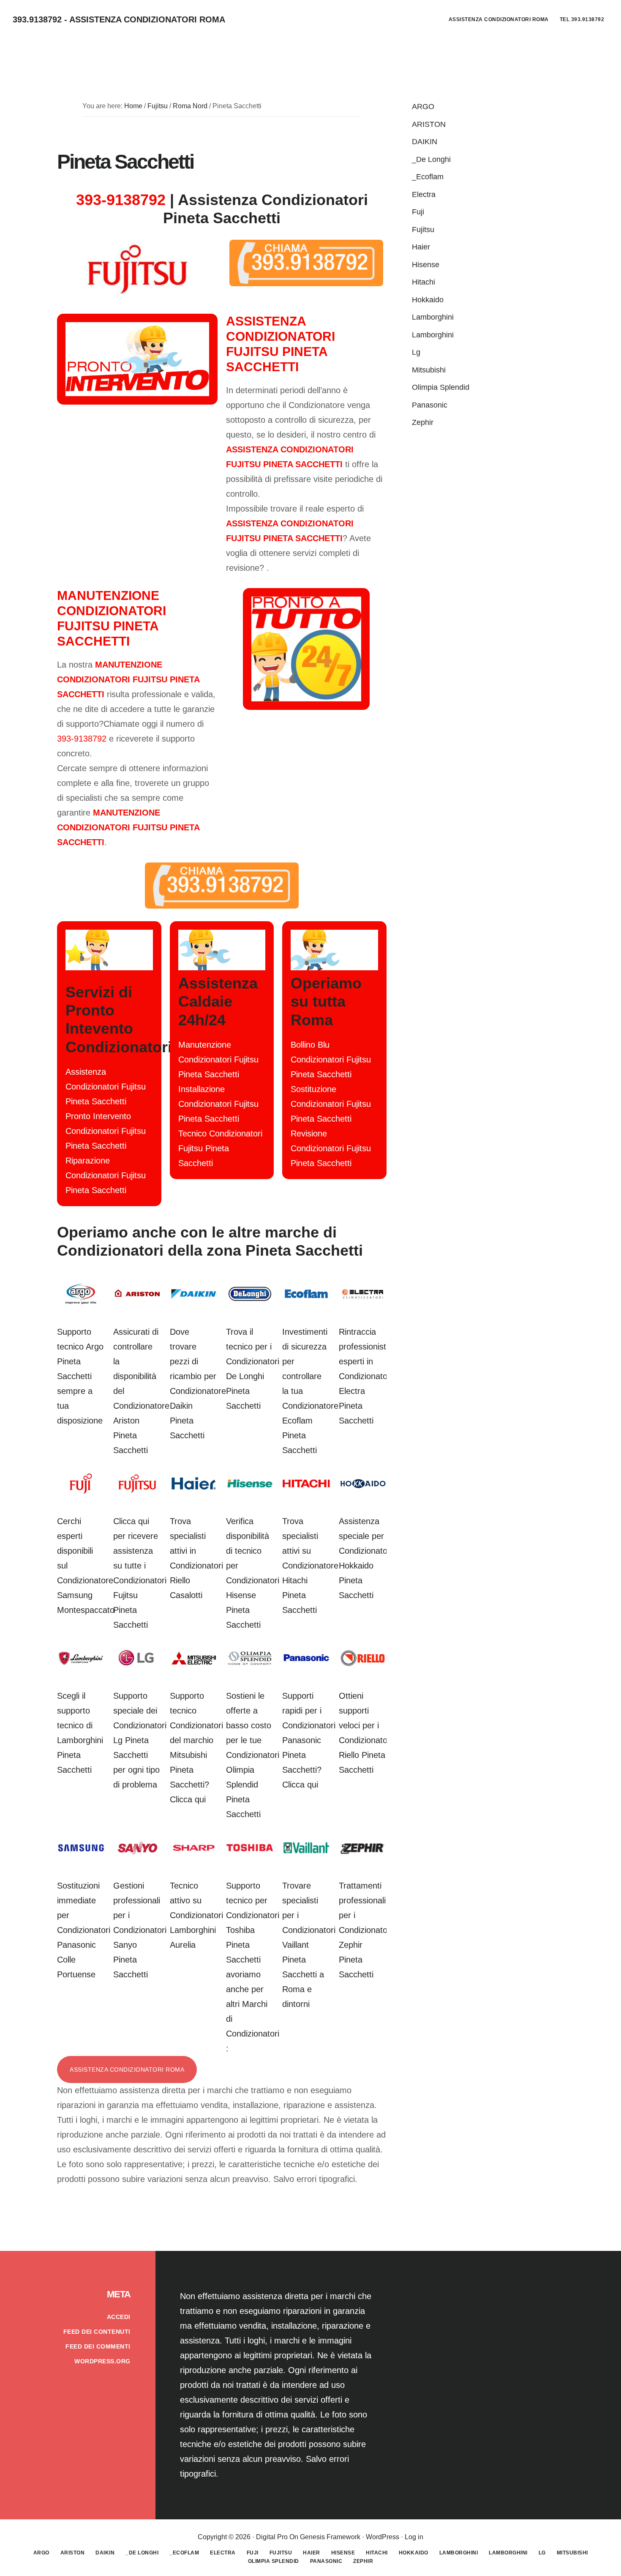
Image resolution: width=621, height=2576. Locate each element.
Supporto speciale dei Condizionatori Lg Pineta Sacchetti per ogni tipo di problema (140, 1740)
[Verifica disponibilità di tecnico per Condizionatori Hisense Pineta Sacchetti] (250, 1492)
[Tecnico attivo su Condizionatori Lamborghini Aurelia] (194, 1856)
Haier (421, 247)
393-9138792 (121, 200)
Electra (424, 194)
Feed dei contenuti (97, 2332)
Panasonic (430, 405)
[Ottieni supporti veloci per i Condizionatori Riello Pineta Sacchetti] (363, 1666)
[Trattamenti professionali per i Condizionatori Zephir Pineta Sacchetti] (363, 1856)
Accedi (119, 2317)
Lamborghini (433, 317)
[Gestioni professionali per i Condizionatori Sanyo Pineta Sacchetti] (137, 1856)
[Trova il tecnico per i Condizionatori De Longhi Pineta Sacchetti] (250, 1302)
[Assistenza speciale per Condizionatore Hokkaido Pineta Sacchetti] (363, 1492)
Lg (416, 352)
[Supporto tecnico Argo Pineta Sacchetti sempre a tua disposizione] (81, 1302)
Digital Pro (272, 2537)
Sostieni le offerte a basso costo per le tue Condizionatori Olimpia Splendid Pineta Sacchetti (253, 1755)
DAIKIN (425, 142)
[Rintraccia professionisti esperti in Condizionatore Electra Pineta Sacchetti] (363, 1302)
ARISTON (429, 124)
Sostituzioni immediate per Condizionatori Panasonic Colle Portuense (84, 1930)
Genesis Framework (330, 2537)
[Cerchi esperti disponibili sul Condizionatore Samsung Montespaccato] (81, 1492)
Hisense (426, 265)
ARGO (423, 107)
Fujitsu (423, 230)
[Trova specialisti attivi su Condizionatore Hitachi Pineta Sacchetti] (306, 1492)
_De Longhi (431, 159)
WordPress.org (102, 2361)
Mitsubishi (429, 370)
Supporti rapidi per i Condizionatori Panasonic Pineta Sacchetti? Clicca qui (309, 1740)
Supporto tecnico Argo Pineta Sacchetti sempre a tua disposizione (80, 1376)
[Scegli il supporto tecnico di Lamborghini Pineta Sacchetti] (81, 1666)
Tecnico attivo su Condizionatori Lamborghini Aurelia (196, 1915)
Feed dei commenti (98, 2346)
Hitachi (424, 282)
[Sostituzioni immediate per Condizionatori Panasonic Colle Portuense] (81, 1856)
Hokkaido (428, 300)
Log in (414, 2537)
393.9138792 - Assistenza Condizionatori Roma (119, 19)
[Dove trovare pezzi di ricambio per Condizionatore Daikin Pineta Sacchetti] (194, 1302)
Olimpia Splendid (441, 387)
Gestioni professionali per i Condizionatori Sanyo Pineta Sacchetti (140, 1930)
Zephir (423, 422)
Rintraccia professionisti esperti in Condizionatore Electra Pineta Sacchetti (367, 1376)
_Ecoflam (428, 177)
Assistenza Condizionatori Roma (127, 2070)
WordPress (383, 2537)
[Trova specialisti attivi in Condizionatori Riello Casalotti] (194, 1492)
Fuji (418, 212)
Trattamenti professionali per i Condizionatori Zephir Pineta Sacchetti (365, 1930)
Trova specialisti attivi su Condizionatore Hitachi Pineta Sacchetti (310, 1566)
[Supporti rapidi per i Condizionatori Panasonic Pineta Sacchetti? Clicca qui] (306, 1666)
